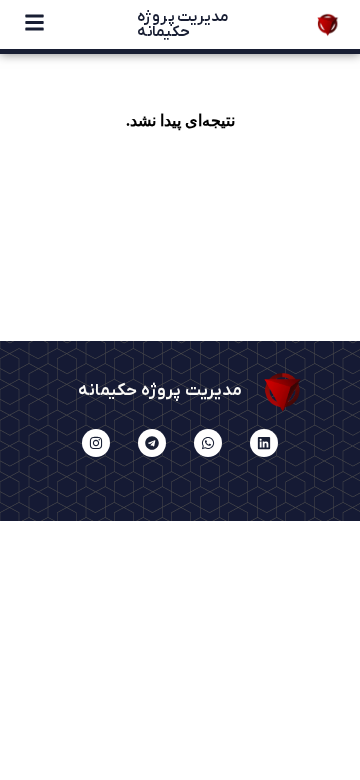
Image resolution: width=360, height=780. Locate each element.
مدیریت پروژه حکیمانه (182, 24)
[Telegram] (152, 443)
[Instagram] (96, 443)
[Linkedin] (264, 443)
